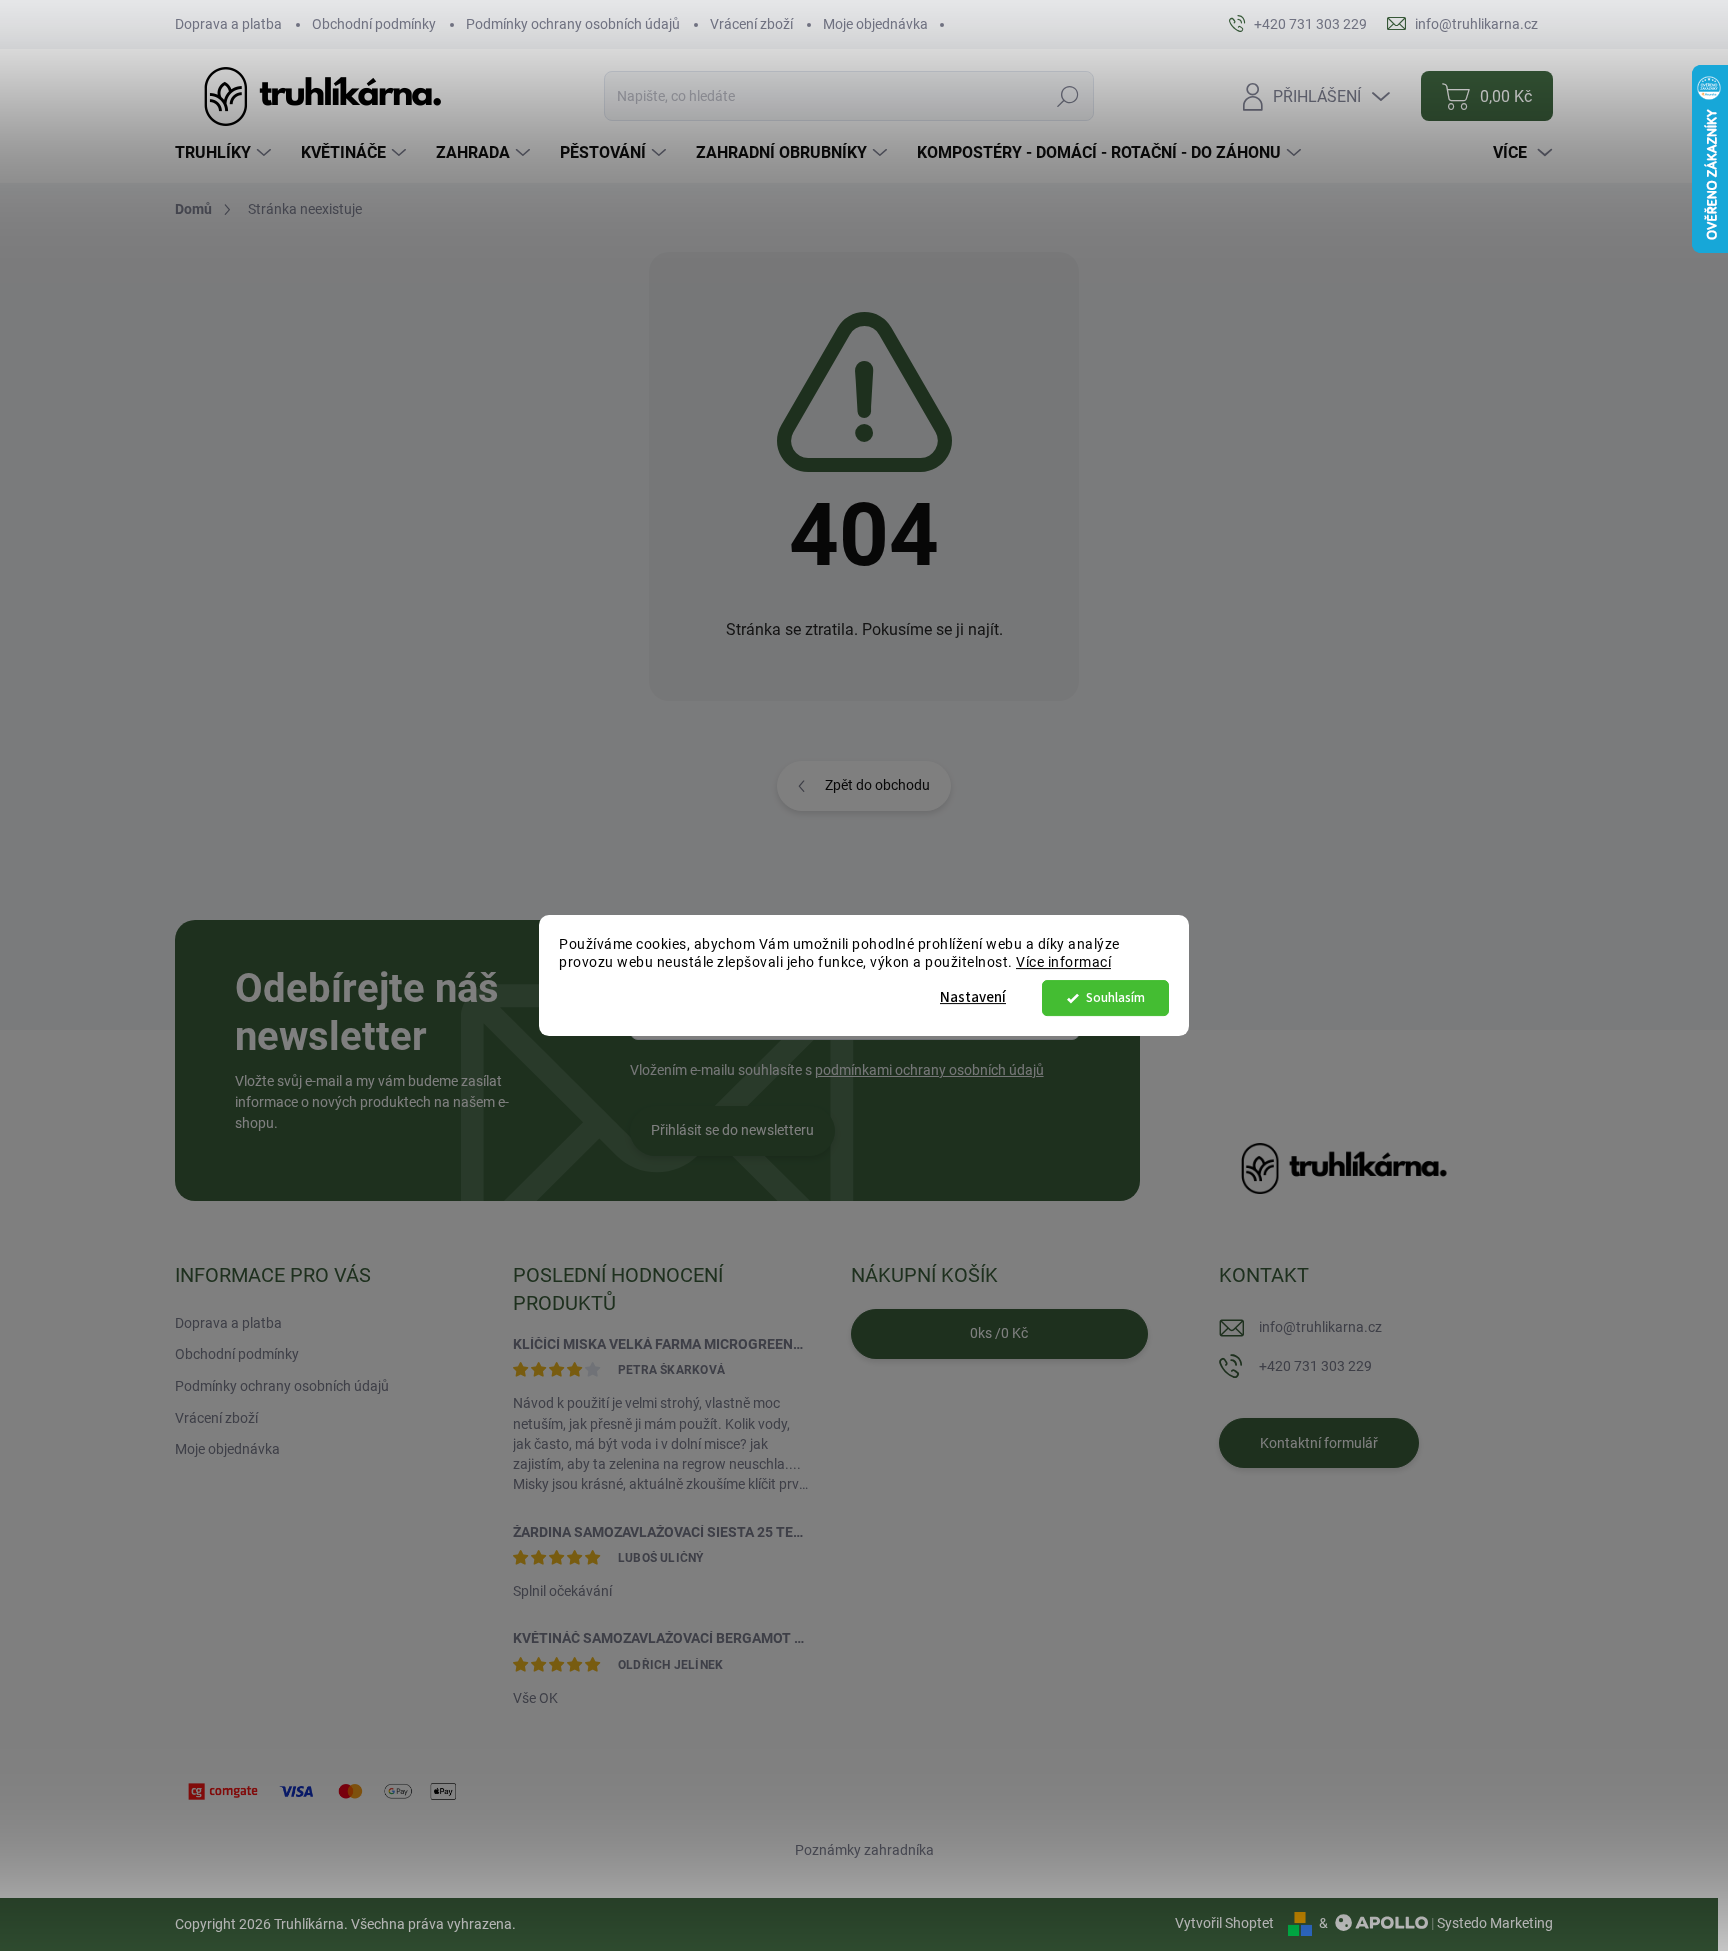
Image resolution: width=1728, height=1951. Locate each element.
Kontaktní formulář (1319, 1443)
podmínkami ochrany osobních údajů (929, 1070)
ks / (999, 1333)
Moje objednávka (875, 24)
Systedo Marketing (1495, 1923)
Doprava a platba (228, 24)
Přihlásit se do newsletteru (732, 1130)
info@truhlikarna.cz (1320, 1327)
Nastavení (973, 997)
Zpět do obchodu (877, 785)
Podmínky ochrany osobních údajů (573, 24)
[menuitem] (225, 153)
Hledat (1067, 96)
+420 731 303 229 (1315, 1366)
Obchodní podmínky (374, 24)
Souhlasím (1115, 997)
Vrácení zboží (751, 24)
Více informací (1063, 963)
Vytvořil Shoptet (1224, 1923)
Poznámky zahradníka (864, 1850)
